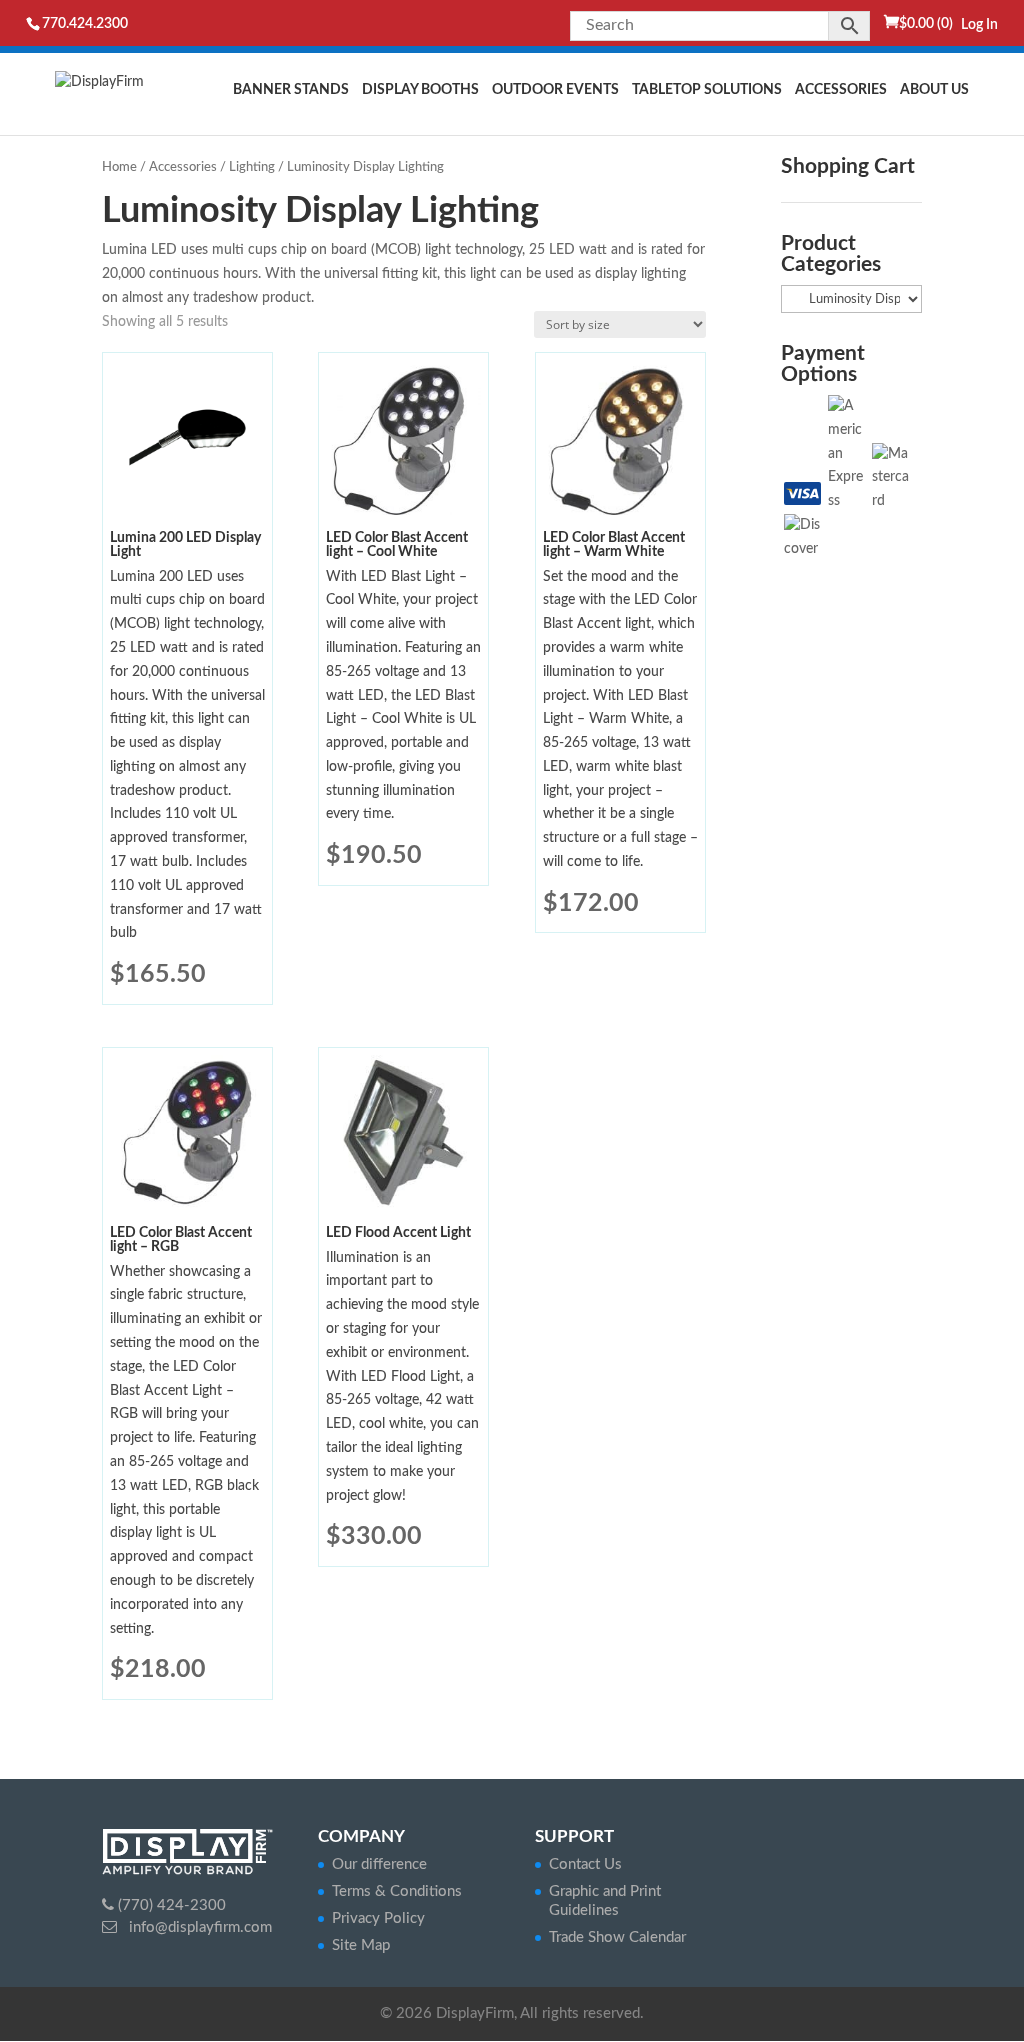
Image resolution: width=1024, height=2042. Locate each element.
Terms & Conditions (397, 1891)
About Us (934, 90)
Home (119, 167)
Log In (979, 25)
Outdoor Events (555, 90)
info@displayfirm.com (198, 1927)
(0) (926, 24)
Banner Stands (291, 90)
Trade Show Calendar (617, 1937)
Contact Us (585, 1864)
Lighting (252, 167)
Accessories (841, 90)
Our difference (379, 1864)
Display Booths (420, 90)
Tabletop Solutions (707, 90)
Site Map (361, 1945)
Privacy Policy (378, 1918)
